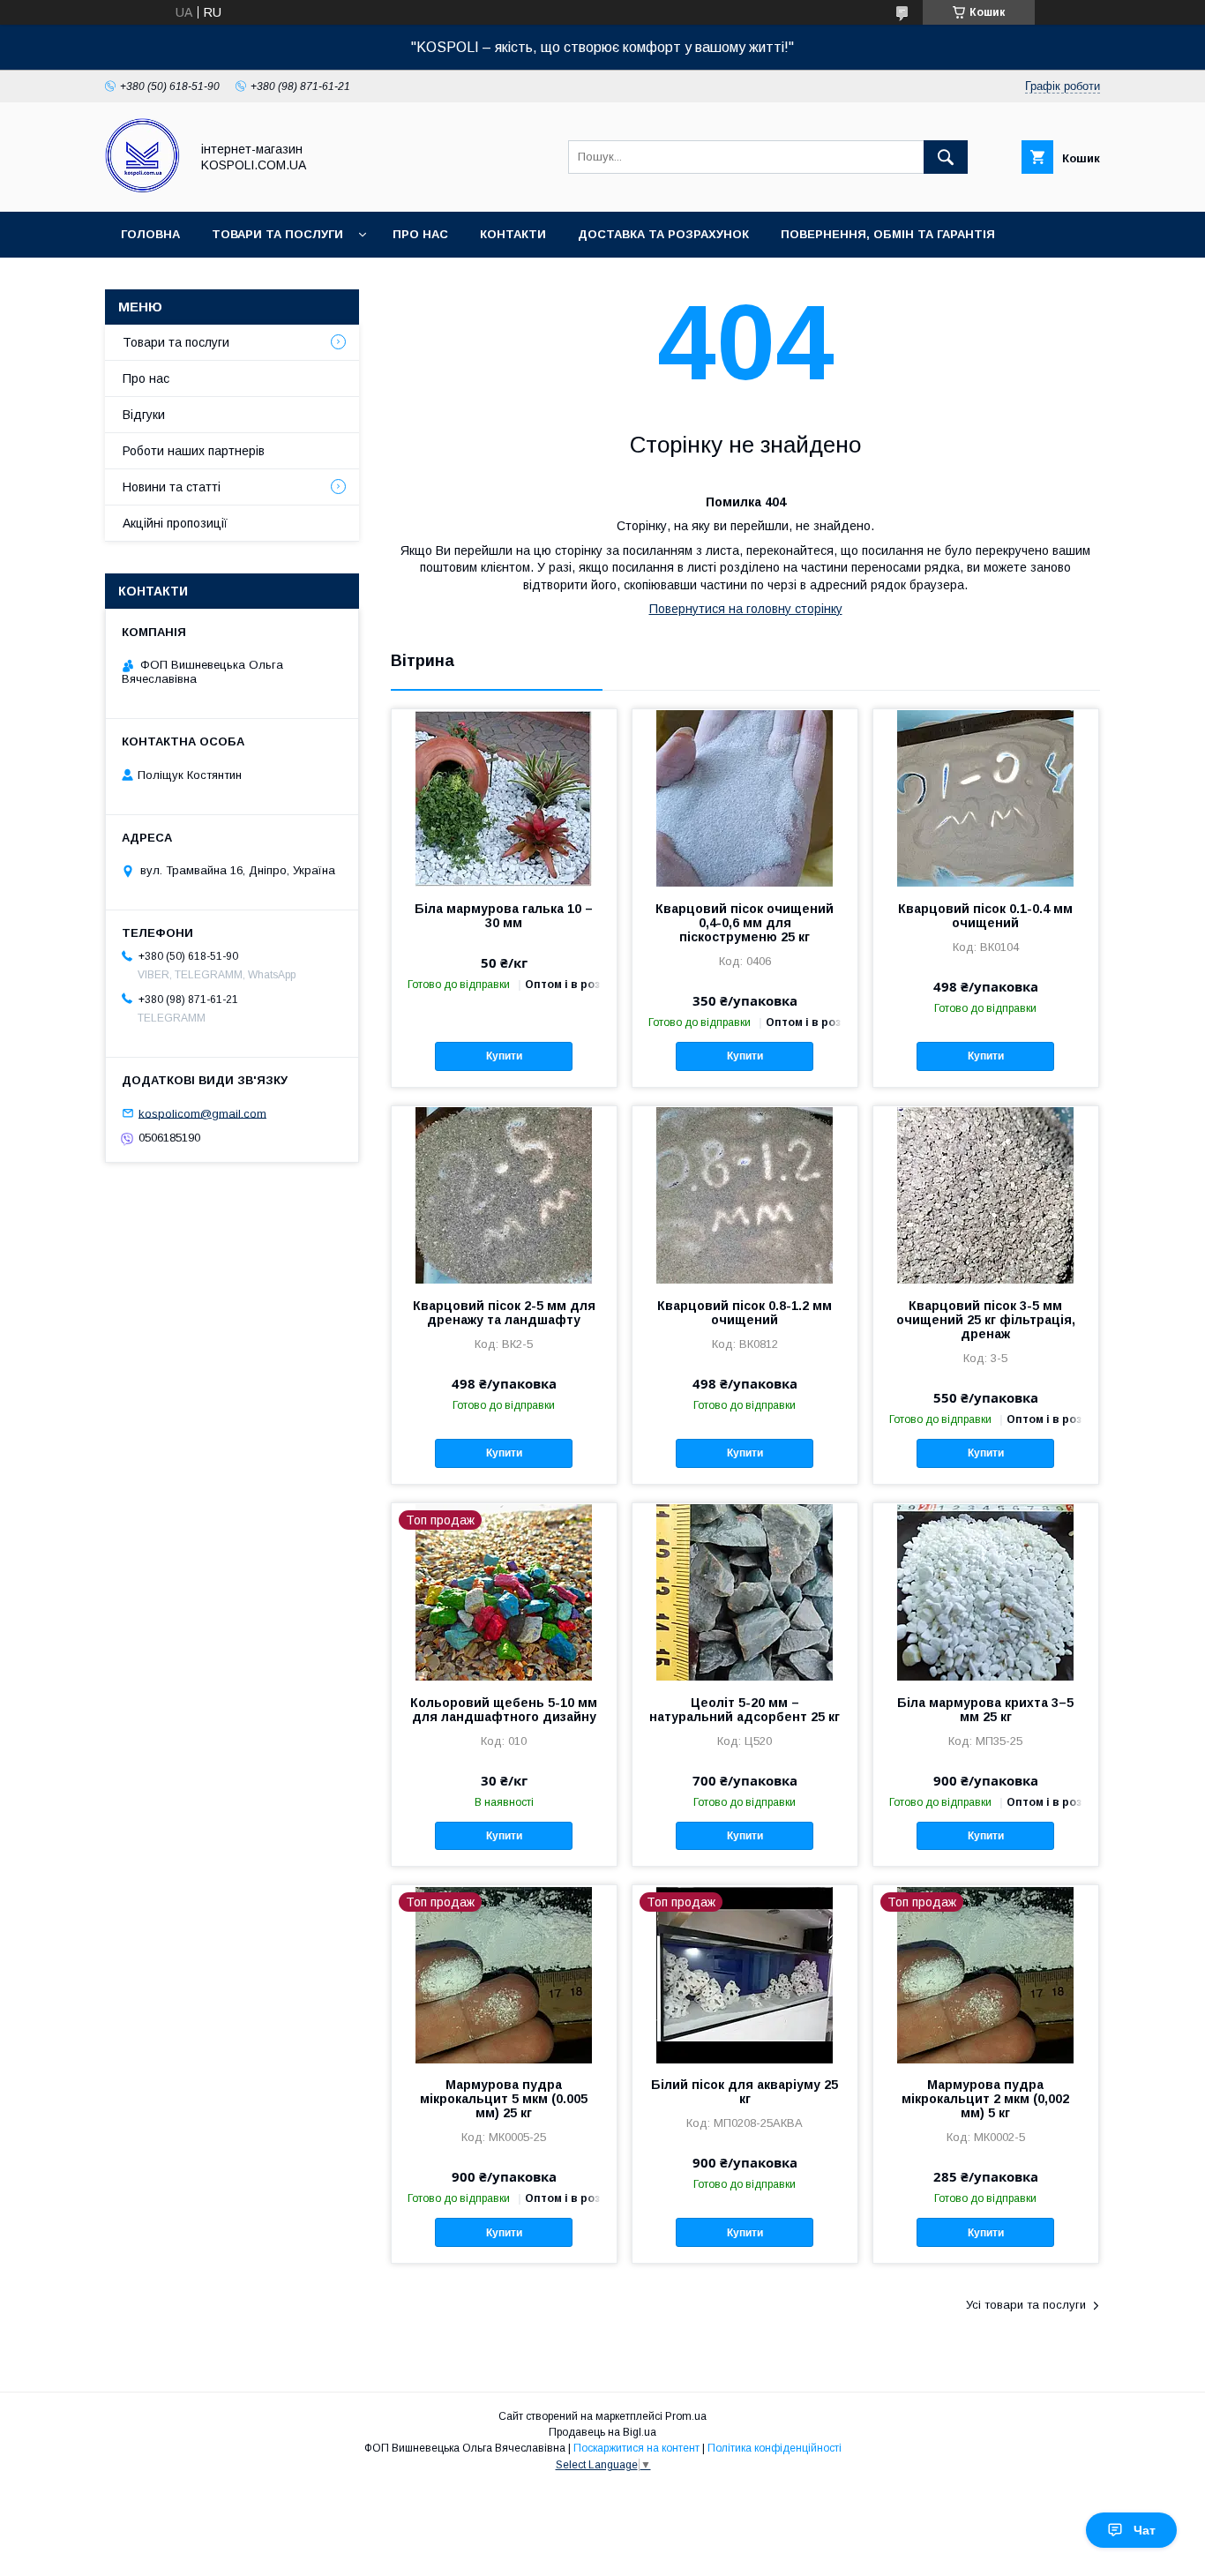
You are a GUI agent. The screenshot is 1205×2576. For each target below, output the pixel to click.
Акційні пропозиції (175, 523)
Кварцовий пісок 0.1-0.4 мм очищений (985, 916)
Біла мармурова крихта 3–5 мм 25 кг (985, 1710)
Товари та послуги (277, 234)
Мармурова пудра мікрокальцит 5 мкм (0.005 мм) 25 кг (504, 2099)
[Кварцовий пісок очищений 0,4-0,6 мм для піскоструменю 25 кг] (745, 798)
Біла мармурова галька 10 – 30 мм (504, 916)
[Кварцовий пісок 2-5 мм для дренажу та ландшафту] (504, 1194)
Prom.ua (686, 2416)
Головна (150, 234)
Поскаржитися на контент (636, 2448)
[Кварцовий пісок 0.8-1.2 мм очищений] (745, 1194)
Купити (504, 1056)
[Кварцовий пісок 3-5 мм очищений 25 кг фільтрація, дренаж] (986, 1194)
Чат (1145, 2530)
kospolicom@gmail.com (202, 1113)
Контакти (513, 234)
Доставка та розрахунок (663, 234)
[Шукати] (946, 157)
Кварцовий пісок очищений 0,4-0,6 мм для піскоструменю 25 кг (745, 923)
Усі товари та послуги (1026, 2305)
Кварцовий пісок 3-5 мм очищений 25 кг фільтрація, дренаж (986, 1320)
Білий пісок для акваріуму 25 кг (745, 2092)
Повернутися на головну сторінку (746, 609)
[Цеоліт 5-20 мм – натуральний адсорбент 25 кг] (745, 1591)
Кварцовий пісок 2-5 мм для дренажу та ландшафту (504, 1313)
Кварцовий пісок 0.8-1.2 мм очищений (745, 1313)
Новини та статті (172, 487)
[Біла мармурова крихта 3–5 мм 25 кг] (986, 1591)
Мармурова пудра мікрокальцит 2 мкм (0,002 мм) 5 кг (985, 2099)
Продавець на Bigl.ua (602, 2432)
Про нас (420, 234)
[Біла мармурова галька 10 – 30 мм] (504, 798)
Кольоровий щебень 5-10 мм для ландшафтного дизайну (504, 1710)
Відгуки (144, 415)
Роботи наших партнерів (194, 451)
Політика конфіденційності (775, 2448)
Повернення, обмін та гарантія (888, 234)
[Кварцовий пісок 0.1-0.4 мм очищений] (986, 798)
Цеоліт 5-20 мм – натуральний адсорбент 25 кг (745, 1710)
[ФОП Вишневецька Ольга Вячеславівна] (142, 189)
